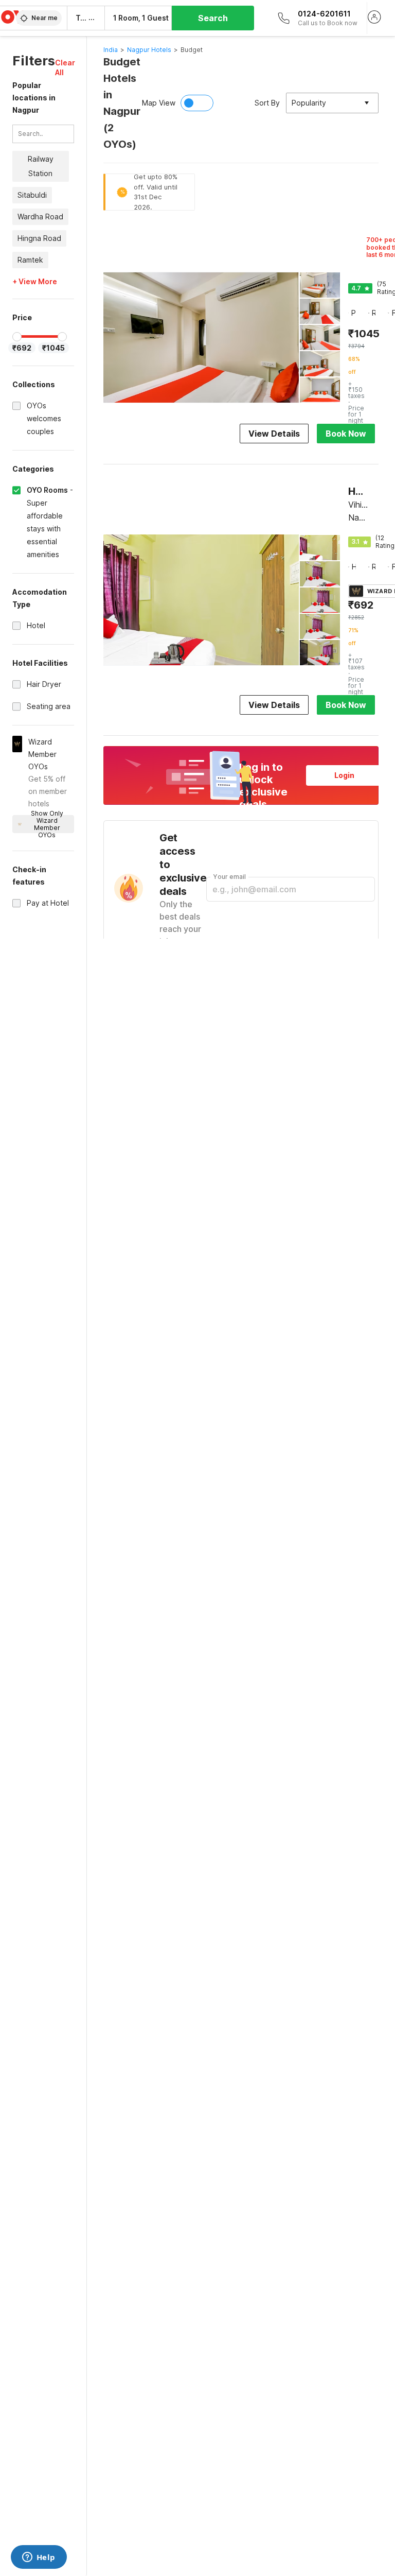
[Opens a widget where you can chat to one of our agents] (39, 2558)
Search (213, 18)
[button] (65, 67)
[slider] (17, 337)
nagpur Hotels (149, 50)
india (111, 50)
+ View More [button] (35, 282)
